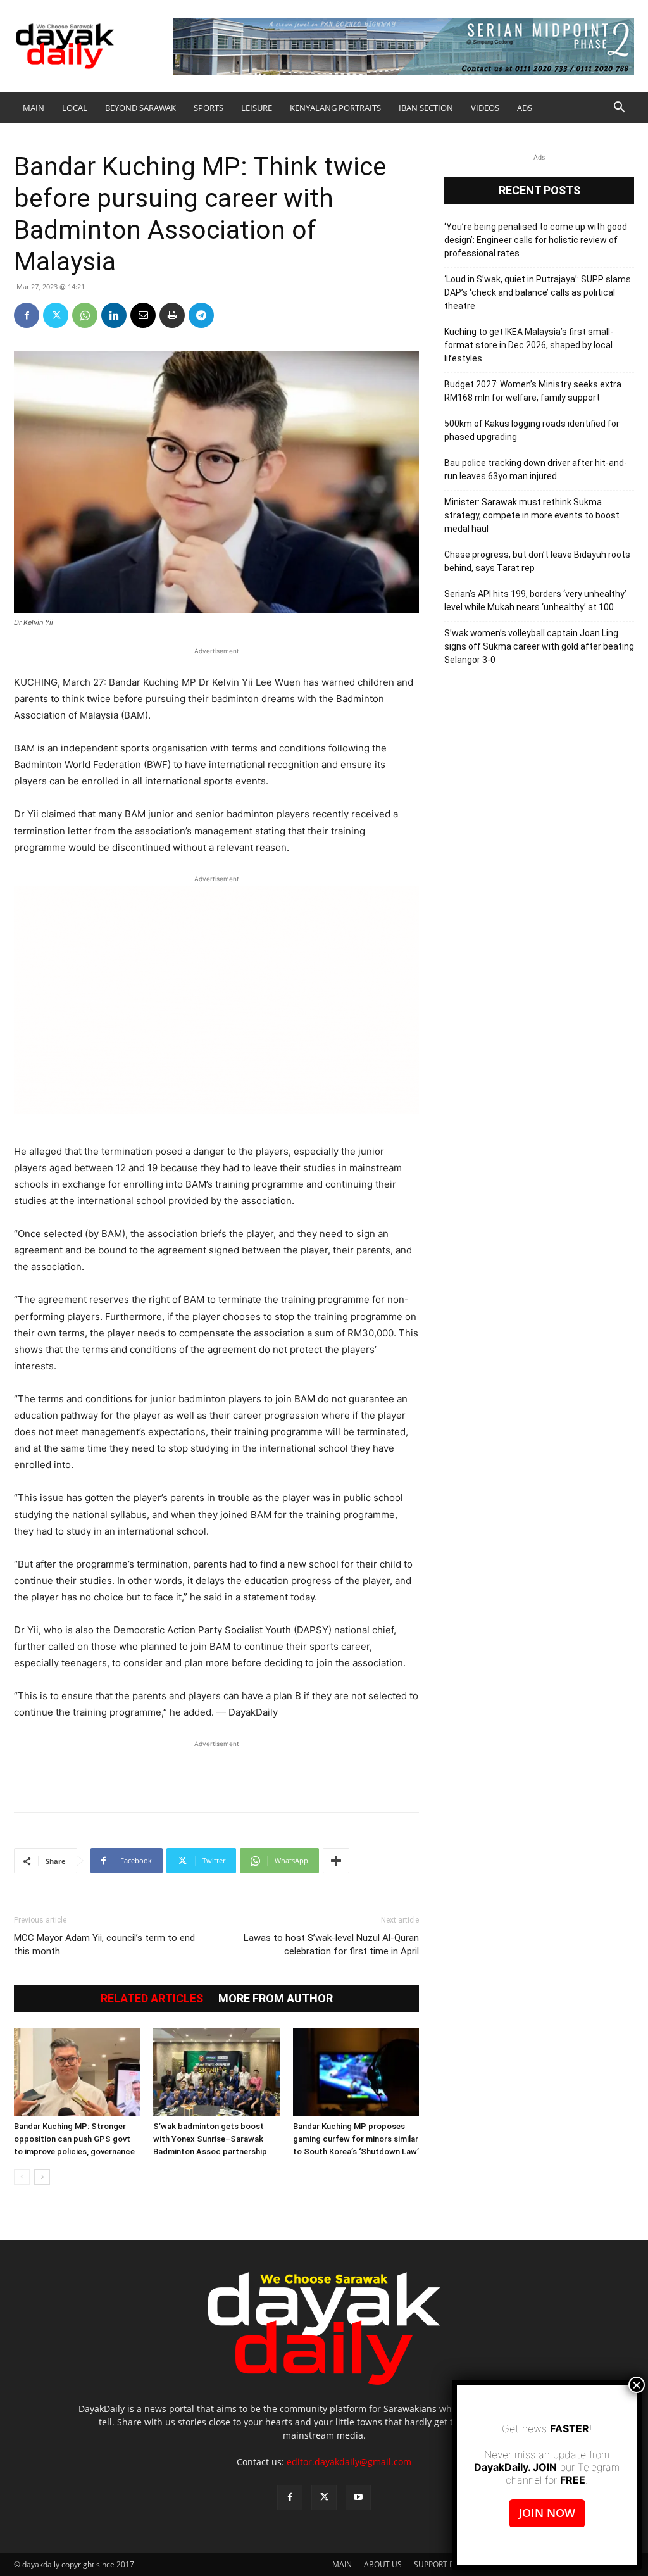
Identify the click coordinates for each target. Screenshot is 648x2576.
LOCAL (75, 108)
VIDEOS (485, 108)
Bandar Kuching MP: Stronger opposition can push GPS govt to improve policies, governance (74, 2139)
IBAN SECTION (426, 108)
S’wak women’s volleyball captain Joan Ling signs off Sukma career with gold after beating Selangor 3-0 (539, 646)
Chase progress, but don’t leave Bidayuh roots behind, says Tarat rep (537, 561)
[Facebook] (27, 315)
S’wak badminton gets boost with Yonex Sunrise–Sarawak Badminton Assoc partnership (210, 2139)
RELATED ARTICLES (152, 1999)
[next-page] (42, 2177)
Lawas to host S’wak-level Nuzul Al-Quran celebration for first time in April (331, 1945)
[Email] (143, 315)
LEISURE (257, 108)
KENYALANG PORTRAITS (335, 108)
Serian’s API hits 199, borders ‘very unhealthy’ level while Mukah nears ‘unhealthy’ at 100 (535, 600)
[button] (619, 109)
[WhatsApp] (85, 315)
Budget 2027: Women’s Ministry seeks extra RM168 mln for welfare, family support (533, 391)
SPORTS (209, 108)
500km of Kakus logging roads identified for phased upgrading (532, 430)
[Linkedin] (114, 315)
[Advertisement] (216, 1769)
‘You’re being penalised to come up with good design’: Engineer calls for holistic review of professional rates (536, 240)
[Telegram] (201, 315)
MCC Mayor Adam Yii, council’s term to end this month (104, 1945)
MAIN (34, 108)
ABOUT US (383, 2564)
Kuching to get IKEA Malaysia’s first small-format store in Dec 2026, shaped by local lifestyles (529, 345)
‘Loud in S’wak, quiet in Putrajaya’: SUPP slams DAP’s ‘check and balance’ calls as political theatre (538, 292)
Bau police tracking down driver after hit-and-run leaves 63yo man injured (536, 469)
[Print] (172, 315)
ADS (525, 108)
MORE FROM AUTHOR (276, 1999)
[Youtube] (358, 2497)
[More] (336, 1861)
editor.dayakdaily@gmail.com (349, 2462)
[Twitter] (56, 315)
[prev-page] (22, 2177)
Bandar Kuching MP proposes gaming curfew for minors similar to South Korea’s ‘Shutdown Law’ (356, 2139)
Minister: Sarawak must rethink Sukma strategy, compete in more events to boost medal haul (532, 515)
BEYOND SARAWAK (140, 108)
